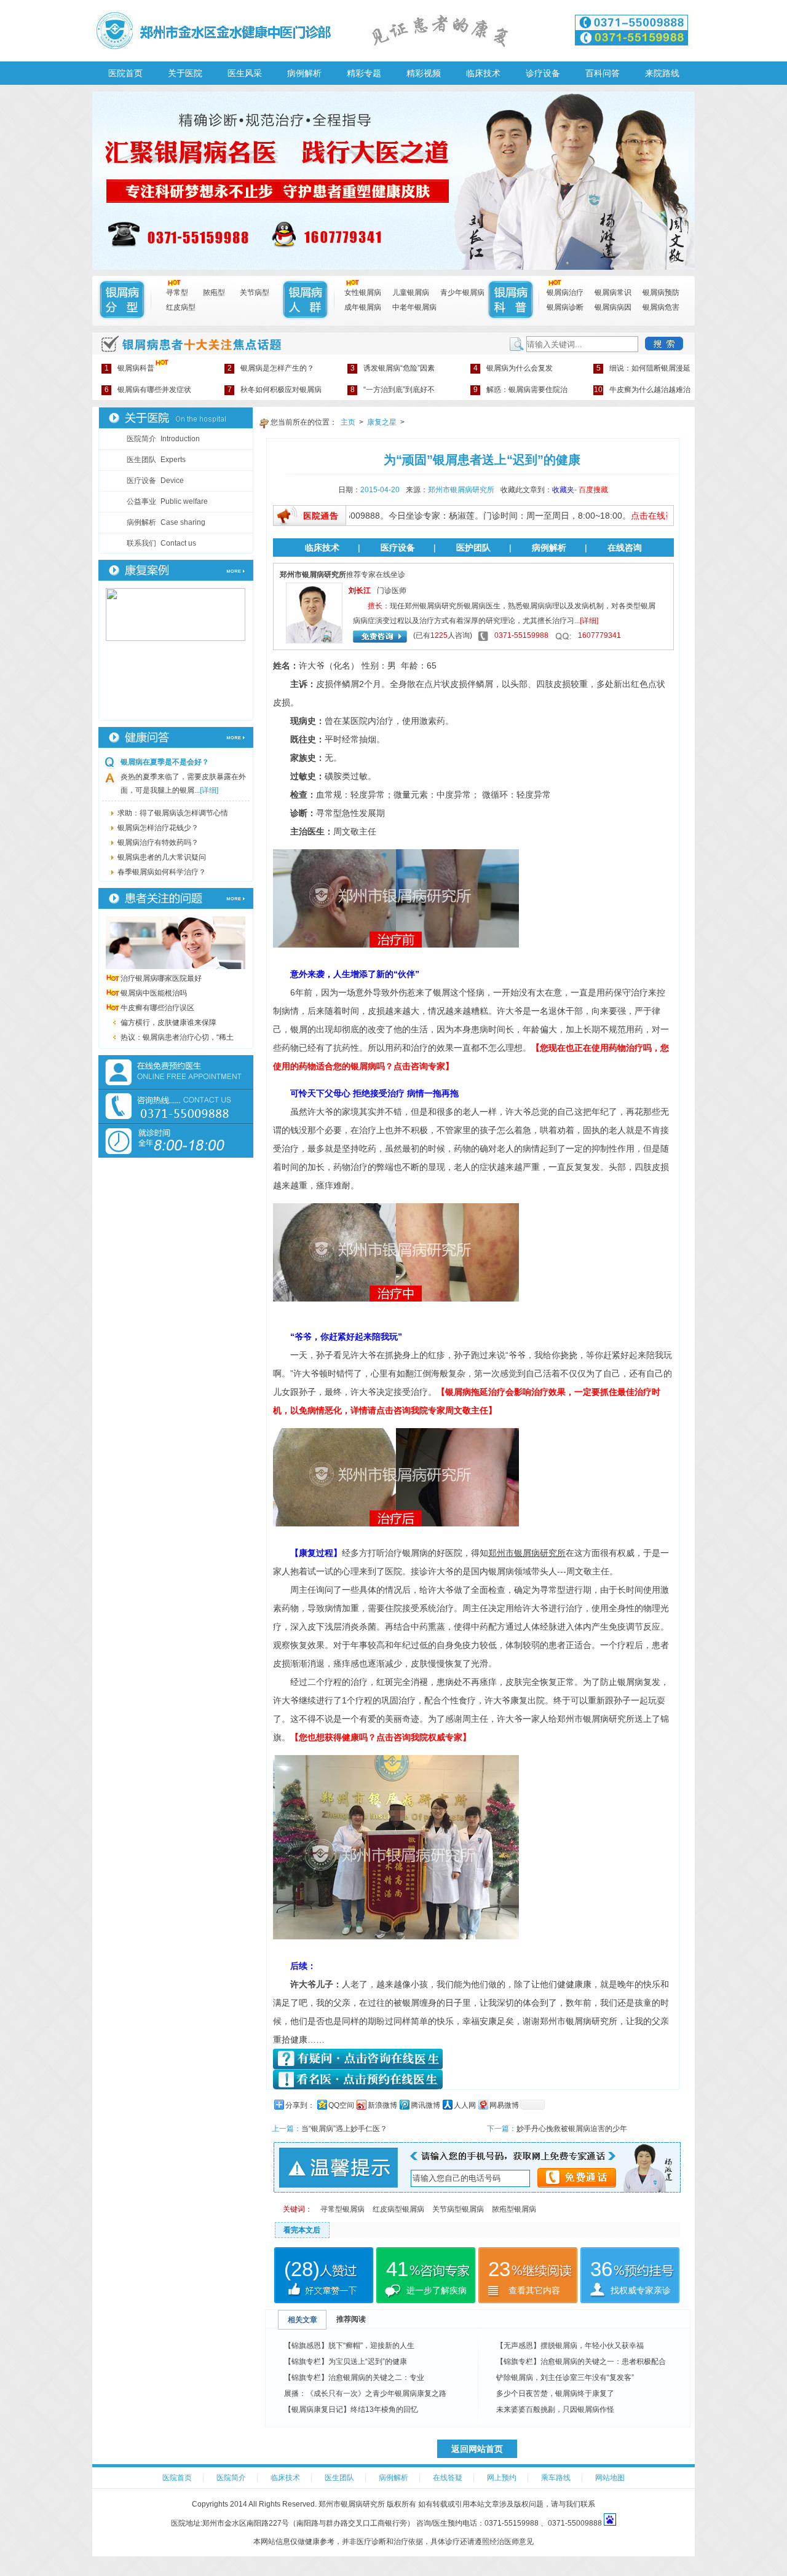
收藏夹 (563, 490)
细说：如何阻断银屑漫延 (643, 368)
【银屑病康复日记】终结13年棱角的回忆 (351, 2409)
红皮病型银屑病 (398, 2209)
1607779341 (599, 635)
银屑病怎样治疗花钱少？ (158, 828)
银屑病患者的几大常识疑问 (162, 857)
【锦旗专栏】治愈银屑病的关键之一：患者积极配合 (581, 2362)
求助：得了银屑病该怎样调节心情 (173, 813)
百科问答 (603, 73)
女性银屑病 (363, 293)
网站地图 (610, 2478)
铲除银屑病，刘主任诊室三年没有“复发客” (565, 2378)
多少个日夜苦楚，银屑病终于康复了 (555, 2393)
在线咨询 (625, 548)
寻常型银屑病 (342, 2209)
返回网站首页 (477, 2449)
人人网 (465, 2105)
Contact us (161, 543)
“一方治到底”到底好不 (393, 390)
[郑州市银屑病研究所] (393, 267)
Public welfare (167, 501)
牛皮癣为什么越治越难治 (642, 390)
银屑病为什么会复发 (513, 368)
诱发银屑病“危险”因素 (393, 368)
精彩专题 (364, 73)
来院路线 (662, 73)
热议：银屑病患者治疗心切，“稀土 (177, 1037)
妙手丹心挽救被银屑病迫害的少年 (572, 2129)
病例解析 (304, 73)
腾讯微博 (425, 2105)
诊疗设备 (543, 73)
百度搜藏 (593, 490)
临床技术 (483, 73)
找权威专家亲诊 (641, 2290)
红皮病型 (181, 307)
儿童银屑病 (411, 293)
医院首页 (125, 73)
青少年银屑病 (462, 293)
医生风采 (245, 73)
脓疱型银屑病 (514, 2209)
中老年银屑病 (414, 307)
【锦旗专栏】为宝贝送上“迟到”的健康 (346, 2362)
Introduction (163, 439)
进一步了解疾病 (437, 2290)
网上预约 (502, 2478)
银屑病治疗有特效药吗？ (158, 842)
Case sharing (166, 522)
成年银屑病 (363, 307)
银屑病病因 (613, 307)
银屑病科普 (129, 368)
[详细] (209, 790)
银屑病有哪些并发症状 (148, 390)
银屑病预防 (661, 293)
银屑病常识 (613, 293)
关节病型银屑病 (458, 2209)
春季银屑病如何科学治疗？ (162, 872)
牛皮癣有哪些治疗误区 (157, 1008)
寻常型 (177, 293)
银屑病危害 (661, 307)
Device (155, 481)
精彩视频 (424, 73)
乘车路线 (556, 2478)
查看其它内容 (534, 2290)
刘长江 (360, 591)
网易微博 (504, 2105)
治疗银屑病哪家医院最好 (161, 978)
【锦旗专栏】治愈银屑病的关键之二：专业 (354, 2378)
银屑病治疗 (565, 293)
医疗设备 (398, 548)
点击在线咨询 (619, 516)
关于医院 (185, 73)
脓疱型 (214, 293)
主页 (348, 422)
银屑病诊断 (565, 307)
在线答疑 (448, 2478)
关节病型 (255, 293)
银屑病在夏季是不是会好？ (165, 762)
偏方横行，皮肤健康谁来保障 (168, 1023)
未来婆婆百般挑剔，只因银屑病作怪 (555, 2409)
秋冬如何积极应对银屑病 (275, 390)
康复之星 (382, 422)
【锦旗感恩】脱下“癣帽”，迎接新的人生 (349, 2346)
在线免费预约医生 (176, 1072)
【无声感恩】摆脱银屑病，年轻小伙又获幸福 (570, 2346)
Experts (156, 460)
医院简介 (231, 2478)
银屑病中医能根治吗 (154, 993)
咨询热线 (176, 1106)
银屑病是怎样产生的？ (271, 368)
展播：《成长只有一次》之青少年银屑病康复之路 (365, 2393)
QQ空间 (341, 2105)
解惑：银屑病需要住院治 (520, 390)
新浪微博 (382, 2105)
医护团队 (473, 548)
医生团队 (339, 2478)
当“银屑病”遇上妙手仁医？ (344, 2129)
